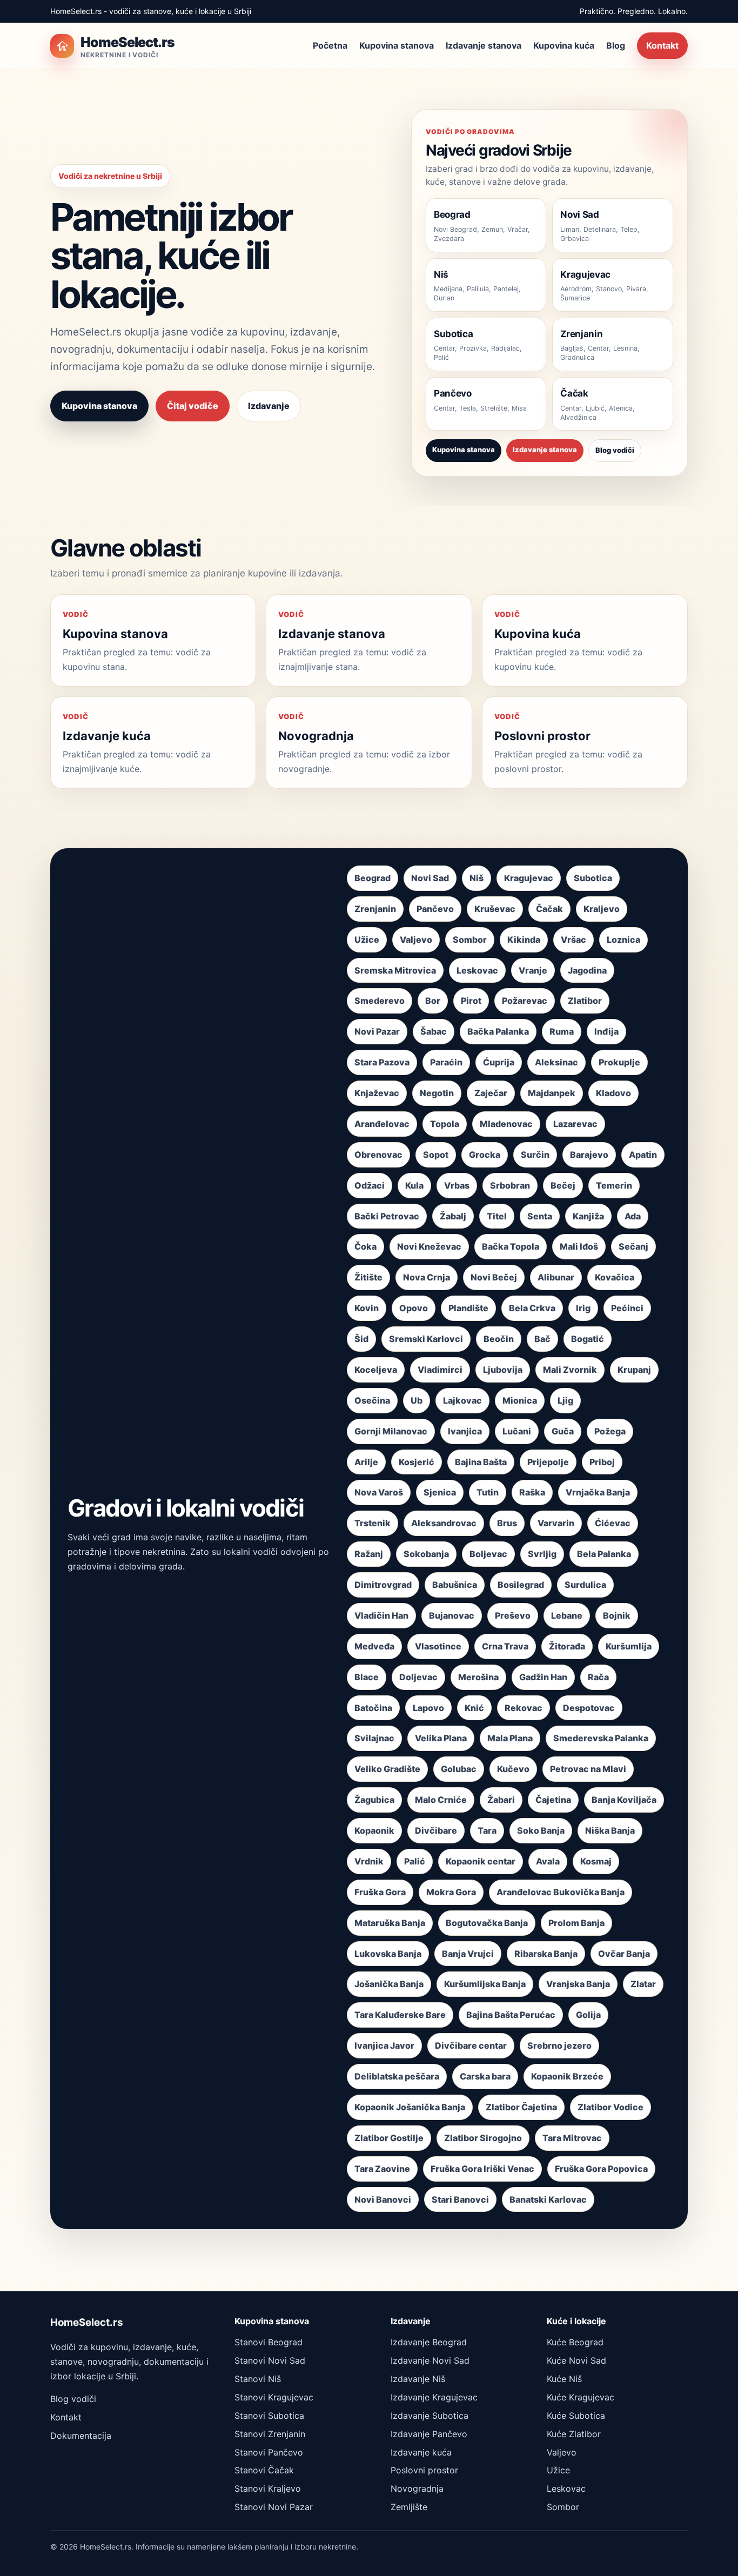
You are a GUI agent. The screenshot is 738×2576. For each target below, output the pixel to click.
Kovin (367, 1308)
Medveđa (374, 1646)
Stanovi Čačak (264, 2470)
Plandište (468, 1308)
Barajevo (589, 1155)
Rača (598, 1677)
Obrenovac (378, 1155)
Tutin (488, 1492)
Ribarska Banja (546, 1954)
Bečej (563, 1185)
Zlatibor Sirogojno (483, 2138)
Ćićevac (613, 1523)
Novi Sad (430, 878)
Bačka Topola (511, 1246)
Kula (414, 1185)
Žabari (501, 1800)
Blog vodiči (615, 450)
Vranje (533, 970)
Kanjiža (588, 1216)
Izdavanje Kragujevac (434, 2397)
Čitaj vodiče (193, 406)
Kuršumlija (629, 1646)
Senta (540, 1216)
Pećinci (627, 1308)
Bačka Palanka (498, 1031)
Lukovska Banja (388, 1954)
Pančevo (435, 909)
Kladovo (613, 1093)
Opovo (414, 1308)
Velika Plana (441, 1738)
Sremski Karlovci (426, 1339)
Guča (563, 1431)
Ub (417, 1400)
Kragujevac (529, 878)
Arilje (366, 1462)
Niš (477, 878)
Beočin (499, 1339)
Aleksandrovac (444, 1523)
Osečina (372, 1400)
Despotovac (589, 1708)
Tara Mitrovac (572, 2138)
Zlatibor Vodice (610, 2107)
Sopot (436, 1155)
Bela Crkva (532, 1308)
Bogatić (588, 1339)
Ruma (562, 1031)
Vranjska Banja (578, 1984)
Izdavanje (269, 406)
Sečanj (633, 1246)
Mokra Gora (451, 1892)
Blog (616, 45)
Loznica (623, 940)
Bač (542, 1339)
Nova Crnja (427, 1277)
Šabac (434, 1031)
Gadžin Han (543, 1677)
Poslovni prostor (424, 2470)
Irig (583, 1308)
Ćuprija (499, 1062)
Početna (330, 45)
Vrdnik (369, 1861)
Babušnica (455, 1585)
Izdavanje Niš (418, 2379)
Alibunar (556, 1277)
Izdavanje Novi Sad (430, 2360)
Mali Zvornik (570, 1370)
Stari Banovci (460, 2199)
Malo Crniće (441, 1800)
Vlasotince (438, 1646)
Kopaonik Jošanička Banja (410, 2107)
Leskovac (477, 970)
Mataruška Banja (390, 1923)
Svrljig (542, 1554)
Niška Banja (610, 1830)
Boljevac (488, 1554)
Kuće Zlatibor (574, 2434)
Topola (445, 1124)
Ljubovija (503, 1370)
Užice (367, 940)
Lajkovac (462, 1400)
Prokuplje (619, 1062)
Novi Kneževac (429, 1246)
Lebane (567, 1615)
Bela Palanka (604, 1554)
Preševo (513, 1615)
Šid (361, 1339)
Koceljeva (376, 1370)
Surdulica (585, 1585)
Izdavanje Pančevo (429, 2434)
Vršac (573, 940)
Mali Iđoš (579, 1246)
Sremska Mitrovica (395, 970)
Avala (548, 1861)
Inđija (606, 1031)
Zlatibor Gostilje (389, 2138)
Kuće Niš (564, 2379)
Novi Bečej (494, 1277)
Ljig (565, 1400)
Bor (433, 1001)
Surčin (535, 1155)
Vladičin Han (381, 1615)
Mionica (520, 1400)
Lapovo (428, 1708)
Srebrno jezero (559, 2045)
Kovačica (615, 1277)
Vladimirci (440, 1370)
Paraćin (446, 1062)
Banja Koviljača (624, 1800)
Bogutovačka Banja (487, 1923)
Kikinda (524, 940)
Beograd (373, 878)
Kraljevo (602, 909)
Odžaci (370, 1185)
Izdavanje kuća (421, 2452)
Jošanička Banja (389, 1984)
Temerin (614, 1185)
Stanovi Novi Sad (270, 2360)
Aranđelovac (382, 1124)
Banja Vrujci (468, 1954)
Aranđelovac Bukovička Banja (561, 1892)
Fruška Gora (380, 1892)
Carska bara (485, 2076)
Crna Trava (505, 1646)
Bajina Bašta (481, 1462)
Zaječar (491, 1093)
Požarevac (525, 1001)
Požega (610, 1431)
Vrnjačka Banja (598, 1492)
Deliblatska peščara (397, 2076)
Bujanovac (452, 1615)
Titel (497, 1216)
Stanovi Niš (258, 2379)
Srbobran (510, 1185)
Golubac (459, 1769)
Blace (367, 1677)
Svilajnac (374, 1738)
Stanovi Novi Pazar (274, 2507)
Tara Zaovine (382, 2169)
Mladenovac (506, 1124)
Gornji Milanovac (391, 1431)
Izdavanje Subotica (430, 2416)
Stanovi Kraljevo (268, 2488)
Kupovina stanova (397, 45)
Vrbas (457, 1185)
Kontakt (662, 45)
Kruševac (495, 909)
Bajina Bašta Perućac (511, 2015)
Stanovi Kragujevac (274, 2397)
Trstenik (373, 1523)
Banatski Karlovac (548, 2199)
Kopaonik (374, 1830)
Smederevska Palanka (601, 1738)
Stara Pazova (382, 1062)
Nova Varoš (379, 1492)
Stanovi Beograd (269, 2342)
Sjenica (440, 1492)
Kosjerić (417, 1462)
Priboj (602, 1462)
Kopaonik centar (481, 1861)
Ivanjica (465, 1431)
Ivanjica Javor (384, 2045)
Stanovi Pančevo (269, 2452)
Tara (487, 1830)
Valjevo (416, 940)
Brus (507, 1523)
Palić (415, 1861)
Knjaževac (377, 1093)
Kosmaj (596, 1861)
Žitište (368, 1277)
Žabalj (453, 1216)
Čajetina (553, 1800)
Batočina (373, 1708)
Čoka (365, 1246)
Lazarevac (575, 1124)
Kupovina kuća (564, 45)
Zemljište (409, 2507)
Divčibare (436, 1830)
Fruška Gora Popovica (601, 2169)
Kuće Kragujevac (581, 2397)
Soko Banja (541, 1830)
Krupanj (634, 1370)
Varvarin (556, 1523)
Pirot (471, 1001)
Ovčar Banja (624, 1954)
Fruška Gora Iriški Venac (482, 2169)
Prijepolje (548, 1462)
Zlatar (643, 1984)
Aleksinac (556, 1062)
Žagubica (374, 1800)
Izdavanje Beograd (429, 2342)
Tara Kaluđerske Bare (400, 2015)
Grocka (485, 1155)
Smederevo (380, 1001)
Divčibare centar (471, 2045)
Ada (633, 1216)
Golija (588, 2015)
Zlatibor (585, 1001)
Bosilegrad (521, 1585)
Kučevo (513, 1769)
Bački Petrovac (387, 1216)
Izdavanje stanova (484, 45)
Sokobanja (426, 1554)
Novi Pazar (377, 1031)
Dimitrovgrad (383, 1585)
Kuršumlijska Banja (485, 1984)
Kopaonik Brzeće (567, 2076)
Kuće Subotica (576, 2416)
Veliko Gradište (387, 1769)
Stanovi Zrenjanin (270, 2434)
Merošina (478, 1677)
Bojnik (617, 1615)
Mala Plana (510, 1738)
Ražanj (369, 1554)
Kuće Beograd (575, 2342)
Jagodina (587, 970)
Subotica (593, 878)
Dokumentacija (81, 2436)
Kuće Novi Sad (576, 2360)
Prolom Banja (576, 1923)
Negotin (437, 1093)
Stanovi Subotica (269, 2416)
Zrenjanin (375, 909)
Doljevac (418, 1677)
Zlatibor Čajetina (521, 2107)
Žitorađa (567, 1646)
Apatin (643, 1155)
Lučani (517, 1431)
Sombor (470, 940)
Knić (474, 1708)
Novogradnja (417, 2488)
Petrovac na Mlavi (588, 1769)
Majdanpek (552, 1093)
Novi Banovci (383, 2199)
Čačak (549, 909)
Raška (532, 1492)
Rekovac (524, 1708)
